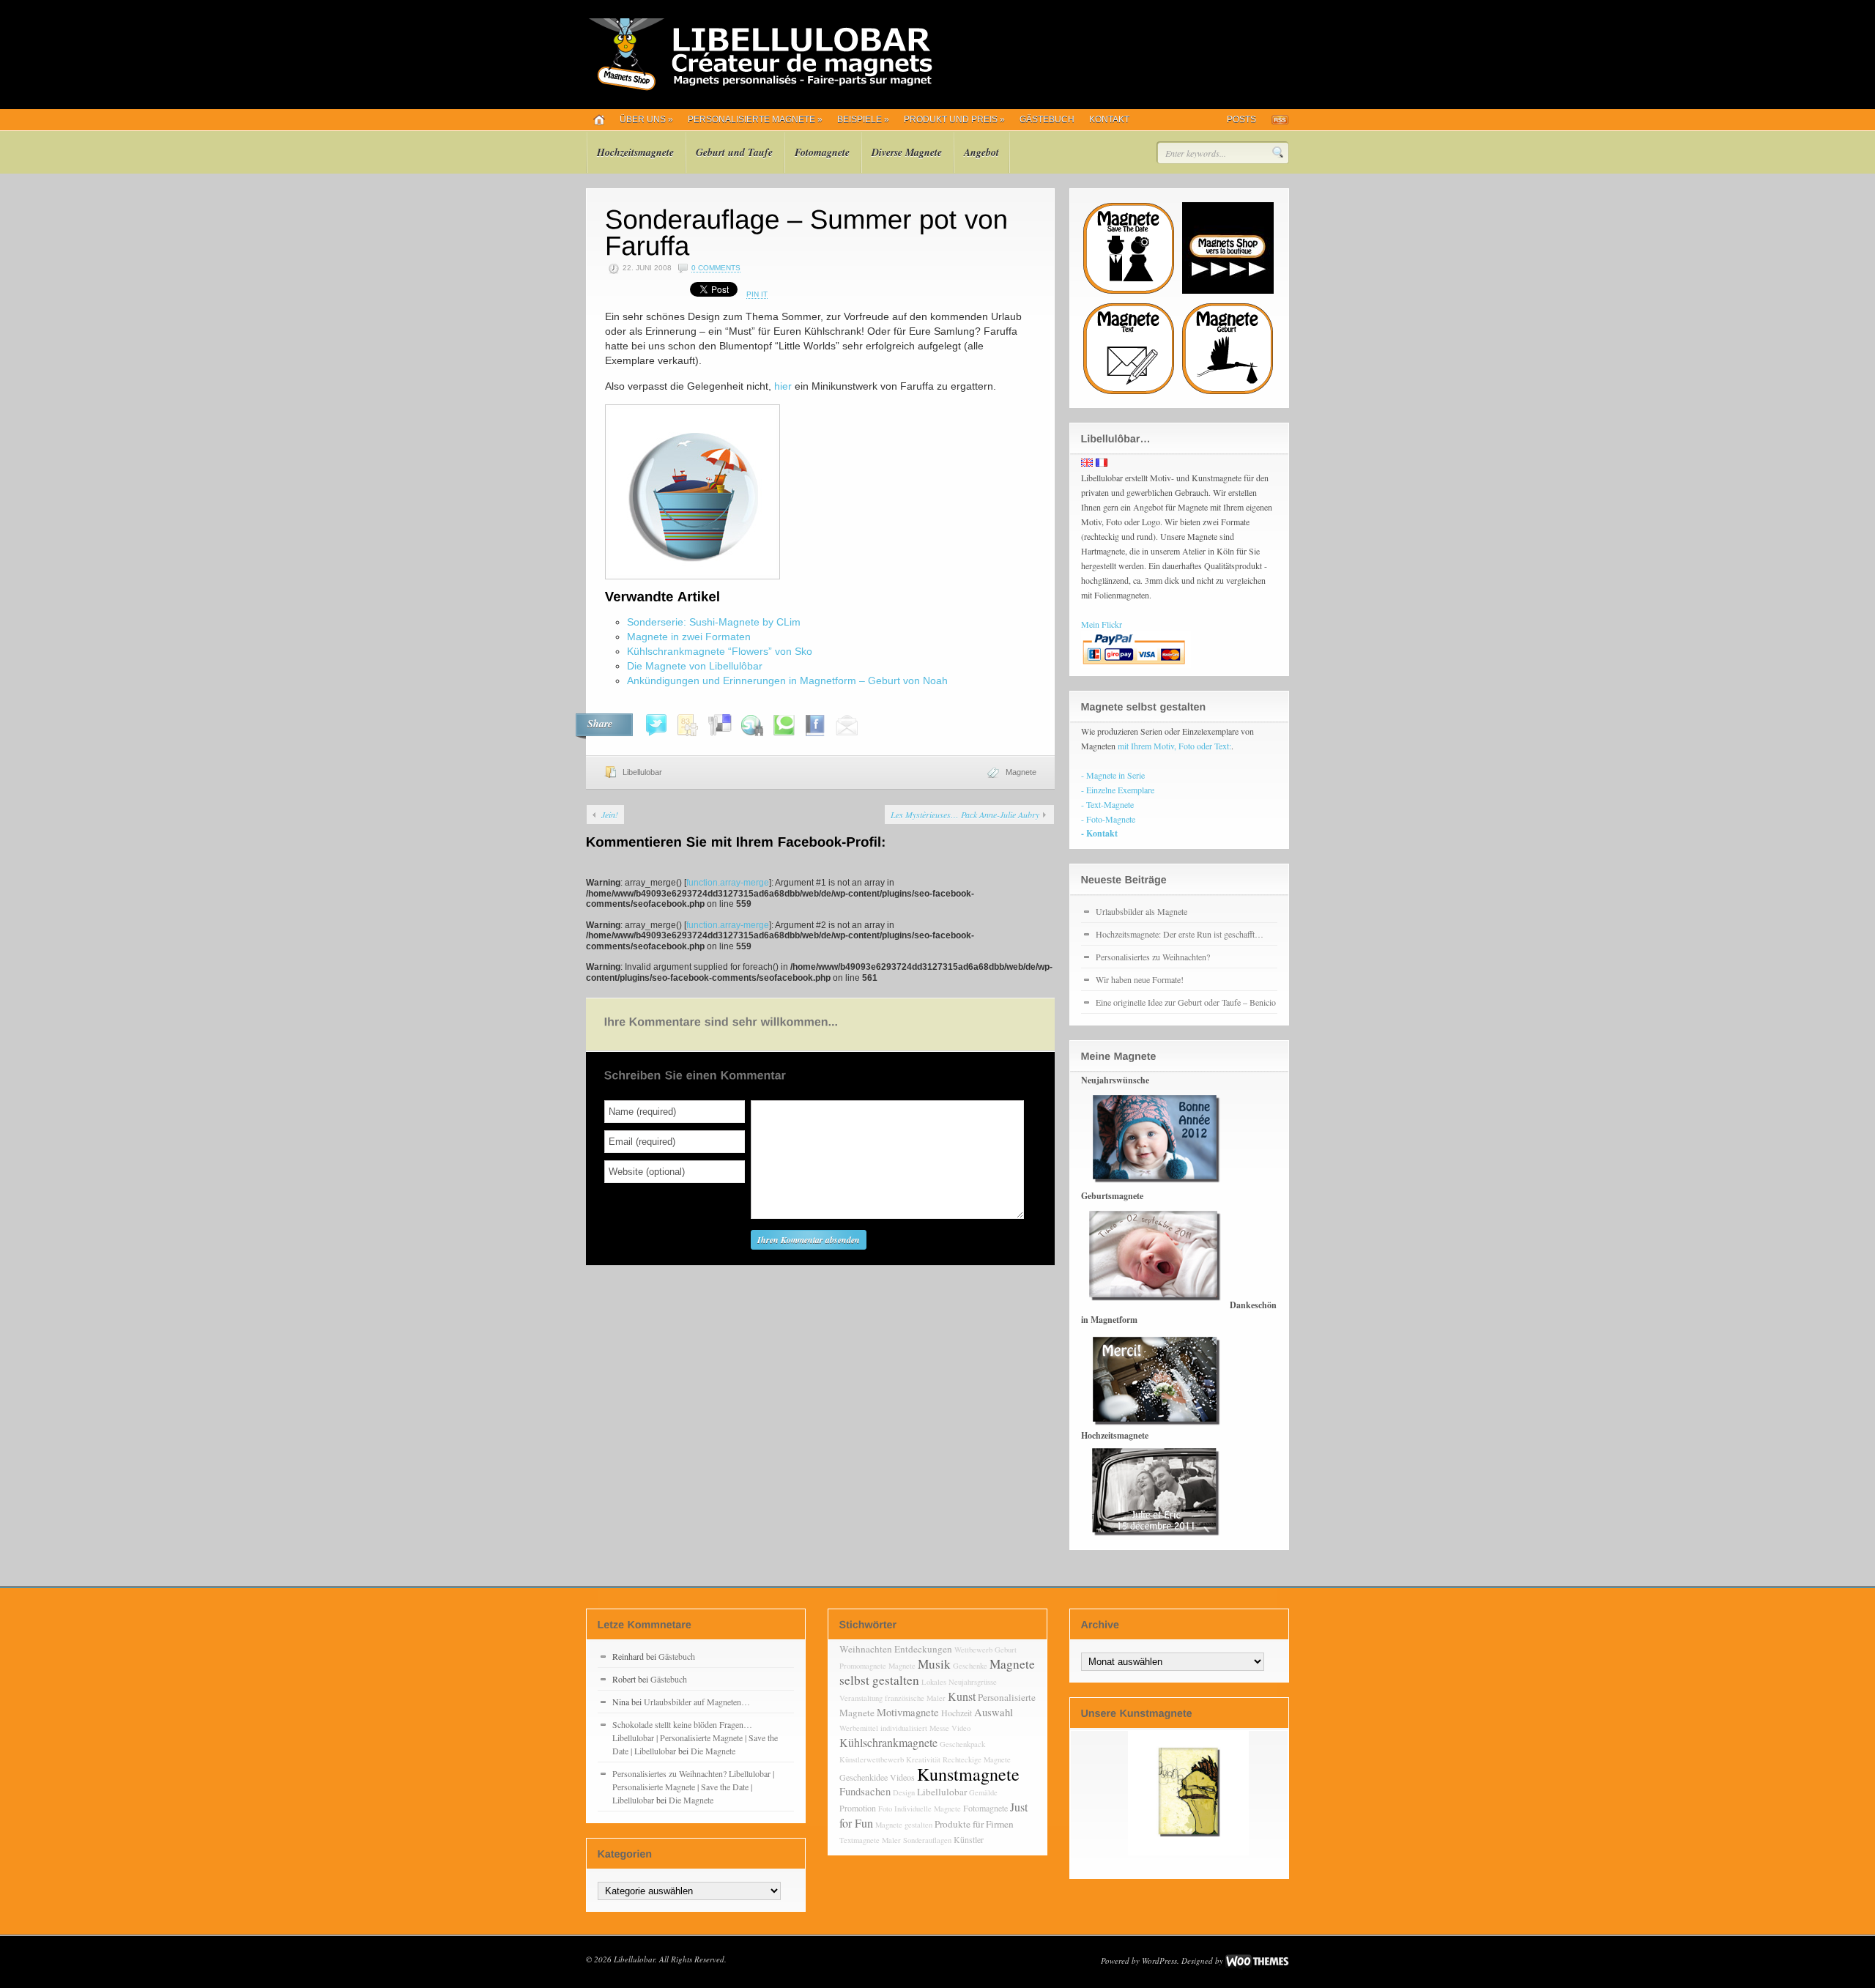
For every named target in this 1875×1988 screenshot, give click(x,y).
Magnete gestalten (904, 1825)
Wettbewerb (973, 1650)
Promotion (858, 1808)
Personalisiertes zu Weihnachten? (1153, 957)
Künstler (969, 1839)
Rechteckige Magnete (977, 1759)
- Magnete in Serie (1113, 775)
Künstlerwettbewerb (872, 1759)
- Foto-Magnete (1108, 819)
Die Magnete (713, 1751)
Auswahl (994, 1712)
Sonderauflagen (927, 1840)
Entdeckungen (923, 1649)
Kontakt (1109, 119)
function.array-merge (728, 883)
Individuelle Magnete (928, 1809)
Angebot (981, 152)
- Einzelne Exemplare (1118, 790)
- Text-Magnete (1107, 804)
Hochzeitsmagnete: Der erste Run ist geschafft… (1180, 934)
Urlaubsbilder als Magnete (1141, 911)
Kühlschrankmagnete (888, 1742)
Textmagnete (859, 1840)
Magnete (1021, 772)
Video (961, 1728)
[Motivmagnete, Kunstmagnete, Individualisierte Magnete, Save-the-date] (759, 88)
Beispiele (863, 119)
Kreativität (923, 1759)
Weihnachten (866, 1649)
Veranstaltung (861, 1698)
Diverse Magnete (907, 152)
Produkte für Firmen (974, 1824)
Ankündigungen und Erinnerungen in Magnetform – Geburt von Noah (787, 680)
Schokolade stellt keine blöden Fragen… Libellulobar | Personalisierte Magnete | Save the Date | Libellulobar (695, 1737)
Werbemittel (859, 1728)
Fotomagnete (822, 152)
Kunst (962, 1696)
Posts (1241, 119)
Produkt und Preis (954, 119)
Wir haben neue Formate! (1140, 979)
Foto (885, 1809)
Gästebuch (1047, 119)
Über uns (646, 119)
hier (784, 386)
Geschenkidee (864, 1777)
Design (904, 1792)
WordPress (1159, 1961)
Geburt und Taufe (734, 152)
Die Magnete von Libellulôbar (695, 666)
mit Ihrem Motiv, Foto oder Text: (1174, 746)
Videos (902, 1777)
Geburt (1006, 1650)
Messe (939, 1728)
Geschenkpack (962, 1744)
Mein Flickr (1102, 624)
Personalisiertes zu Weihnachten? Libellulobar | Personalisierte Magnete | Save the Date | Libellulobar (693, 1787)
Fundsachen (865, 1791)
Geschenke (970, 1666)
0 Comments (716, 268)
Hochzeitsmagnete (635, 152)
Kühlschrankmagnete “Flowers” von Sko (720, 651)
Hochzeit (957, 1713)
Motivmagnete (908, 1712)
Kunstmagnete (968, 1774)
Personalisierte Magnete (755, 119)
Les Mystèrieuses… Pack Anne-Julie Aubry (965, 815)
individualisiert (904, 1728)
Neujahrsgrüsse (973, 1682)
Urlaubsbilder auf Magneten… (697, 1702)
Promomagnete (863, 1666)
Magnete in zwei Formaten (689, 637)
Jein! (610, 815)
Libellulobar (642, 772)
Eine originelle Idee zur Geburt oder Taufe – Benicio (1186, 1002)
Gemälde (983, 1792)
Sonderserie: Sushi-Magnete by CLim (714, 622)
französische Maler (915, 1698)
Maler (891, 1840)
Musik (934, 1664)
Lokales (934, 1682)
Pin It (757, 294)
